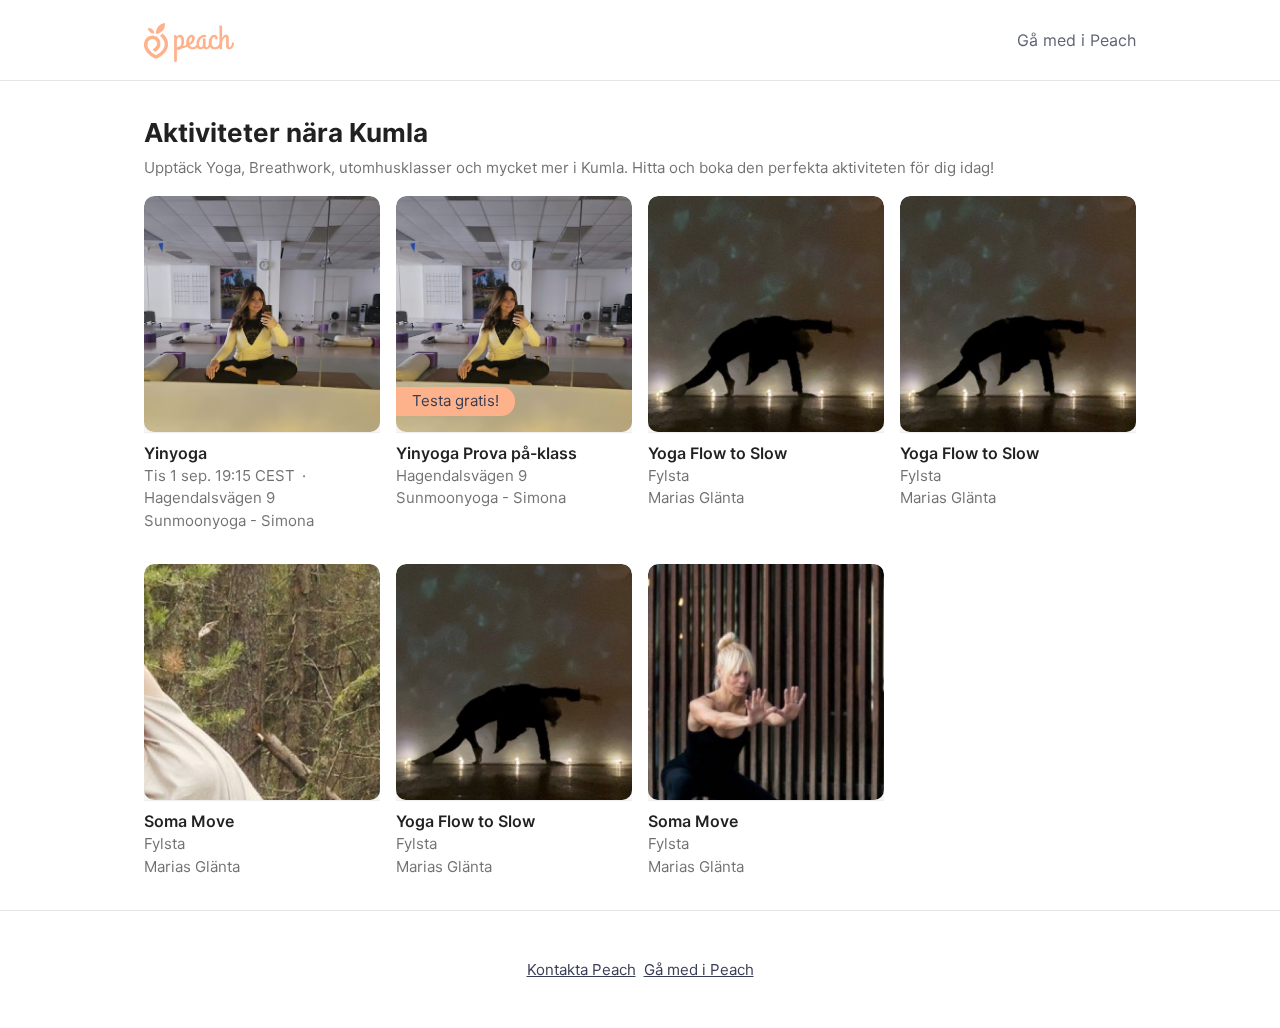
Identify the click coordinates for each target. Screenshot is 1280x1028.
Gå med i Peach (1076, 40)
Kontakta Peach (581, 969)
